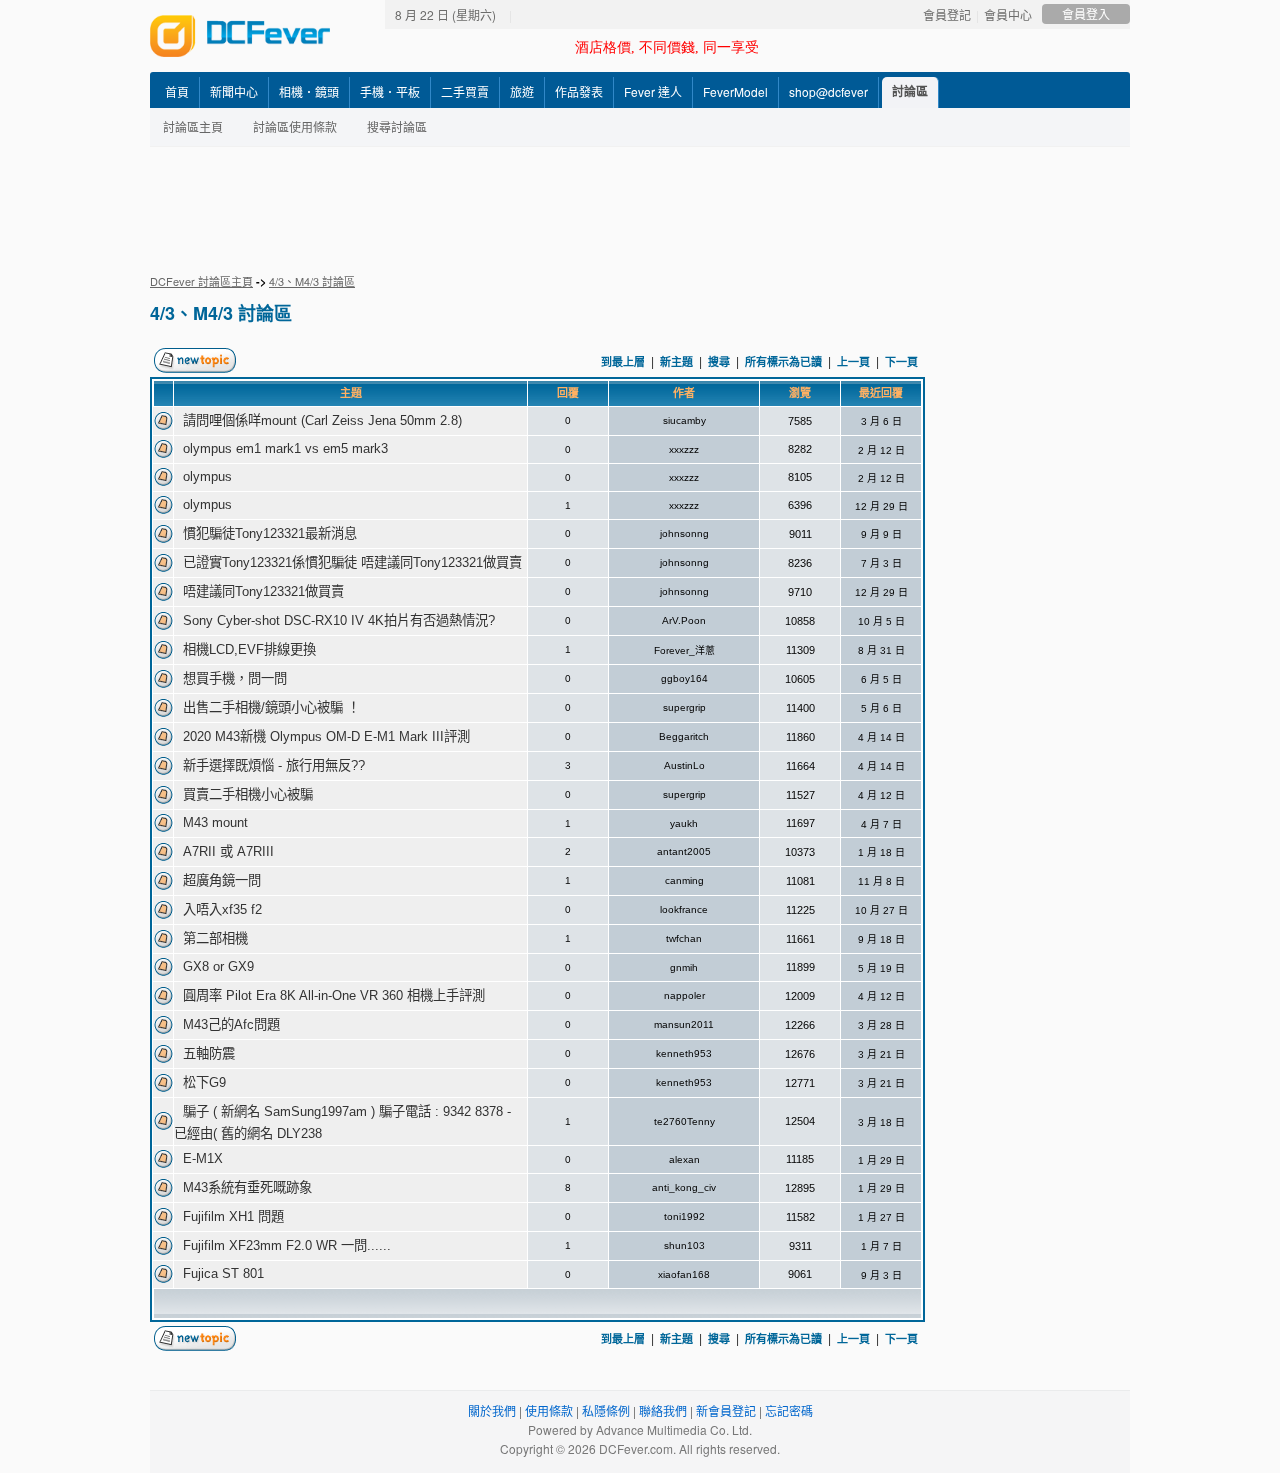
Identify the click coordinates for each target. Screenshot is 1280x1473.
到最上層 (623, 362)
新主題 (676, 362)
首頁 (177, 91)
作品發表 (579, 91)
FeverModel (735, 91)
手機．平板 (390, 91)
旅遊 (522, 91)
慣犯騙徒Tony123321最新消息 (270, 533)
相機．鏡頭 (309, 91)
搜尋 (719, 362)
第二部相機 (215, 938)
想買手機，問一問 (235, 678)
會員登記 (947, 14)
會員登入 (1086, 13)
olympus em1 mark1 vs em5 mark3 (285, 448)
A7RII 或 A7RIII (228, 851)
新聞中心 (234, 91)
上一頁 (853, 362)
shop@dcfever (828, 91)
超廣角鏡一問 (222, 880)
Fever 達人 (653, 91)
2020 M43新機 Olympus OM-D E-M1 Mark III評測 (326, 736)
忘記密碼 (789, 1410)
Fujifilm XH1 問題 (233, 1216)
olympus (207, 476)
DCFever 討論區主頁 (201, 281)
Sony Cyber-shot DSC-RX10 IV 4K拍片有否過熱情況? (339, 620)
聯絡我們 (663, 1410)
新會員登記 (726, 1410)
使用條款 (549, 1410)
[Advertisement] (640, 210)
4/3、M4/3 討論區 (312, 281)
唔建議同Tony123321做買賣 (263, 591)
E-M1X (203, 1158)
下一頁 (901, 362)
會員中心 (1008, 14)
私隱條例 (606, 1410)
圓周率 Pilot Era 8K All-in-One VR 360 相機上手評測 (334, 995)
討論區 (910, 91)
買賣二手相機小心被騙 (248, 794)
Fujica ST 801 (223, 1273)
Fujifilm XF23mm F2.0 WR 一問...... (287, 1245)
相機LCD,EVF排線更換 (249, 649)
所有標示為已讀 (783, 362)
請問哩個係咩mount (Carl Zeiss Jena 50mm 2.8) (322, 420)
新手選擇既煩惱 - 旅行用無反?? (274, 765)
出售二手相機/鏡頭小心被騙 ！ (271, 707)
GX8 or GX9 (218, 966)
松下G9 (204, 1082)
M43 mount (215, 822)
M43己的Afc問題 (231, 1024)
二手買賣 (465, 91)
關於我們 (492, 1410)
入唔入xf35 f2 (222, 909)
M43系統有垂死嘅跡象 (247, 1187)
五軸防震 (209, 1053)
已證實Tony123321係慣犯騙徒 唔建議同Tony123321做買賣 (352, 562)
